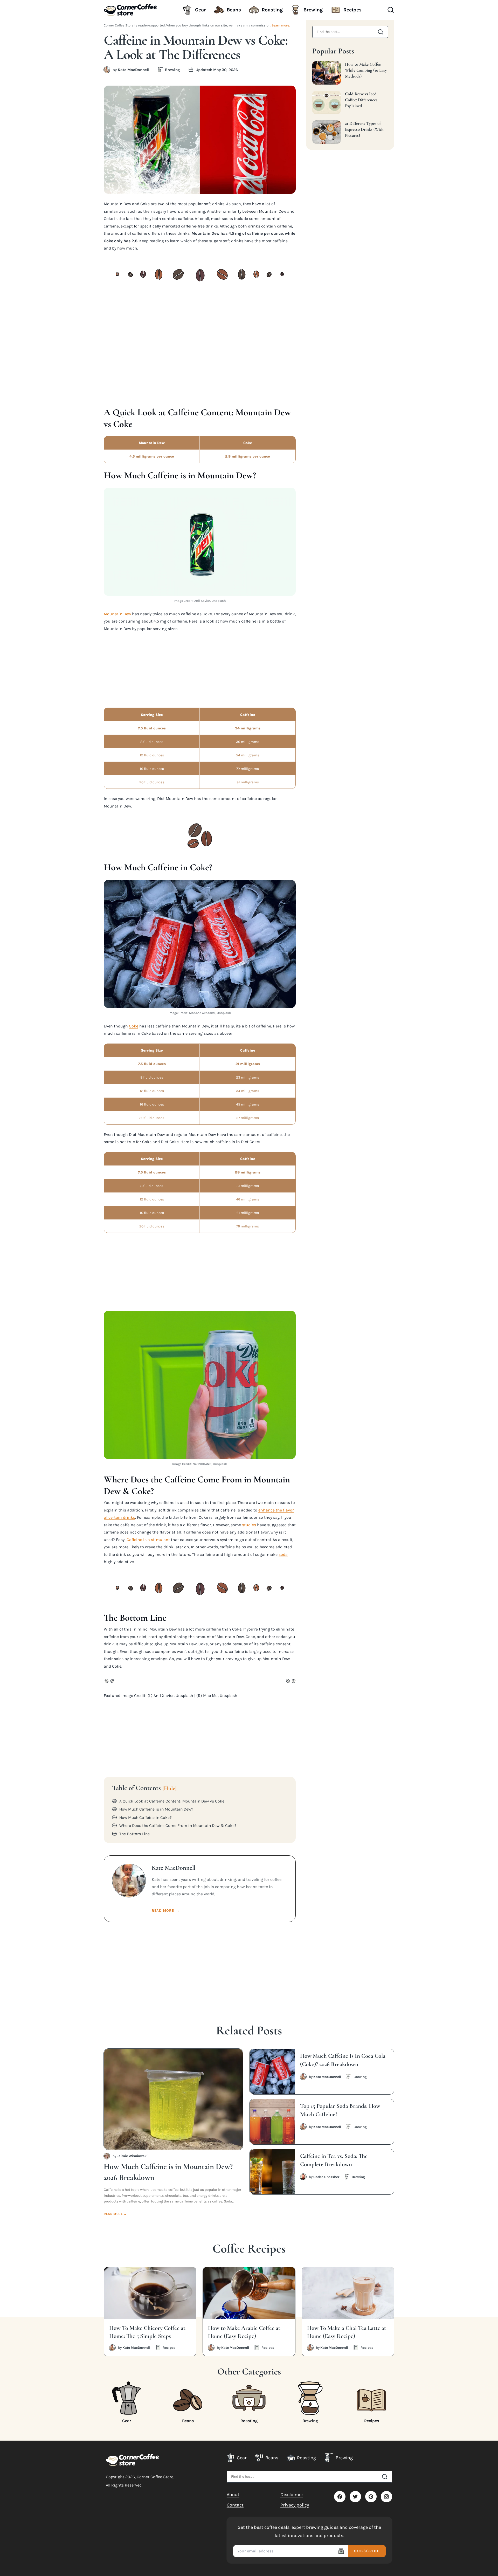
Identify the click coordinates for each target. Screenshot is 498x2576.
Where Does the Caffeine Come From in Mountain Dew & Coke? (178, 1826)
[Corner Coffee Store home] (132, 2460)
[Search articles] (381, 32)
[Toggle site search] (391, 10)
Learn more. (281, 25)
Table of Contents (144, 1788)
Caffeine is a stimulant (148, 1540)
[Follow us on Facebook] (340, 2497)
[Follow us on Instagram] (386, 2497)
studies (249, 1525)
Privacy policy (295, 2505)
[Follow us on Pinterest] (371, 2497)
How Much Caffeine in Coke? (146, 1818)
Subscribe (367, 2551)
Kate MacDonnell (134, 70)
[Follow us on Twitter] (355, 2497)
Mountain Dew (117, 614)
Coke (134, 1026)
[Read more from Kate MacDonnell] (107, 70)
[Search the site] (385, 2477)
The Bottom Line (134, 1834)
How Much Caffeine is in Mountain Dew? (156, 1809)
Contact (235, 2505)
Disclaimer (292, 2495)
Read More (166, 1911)
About (233, 2495)
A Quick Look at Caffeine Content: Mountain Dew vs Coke (172, 1801)
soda (283, 1554)
